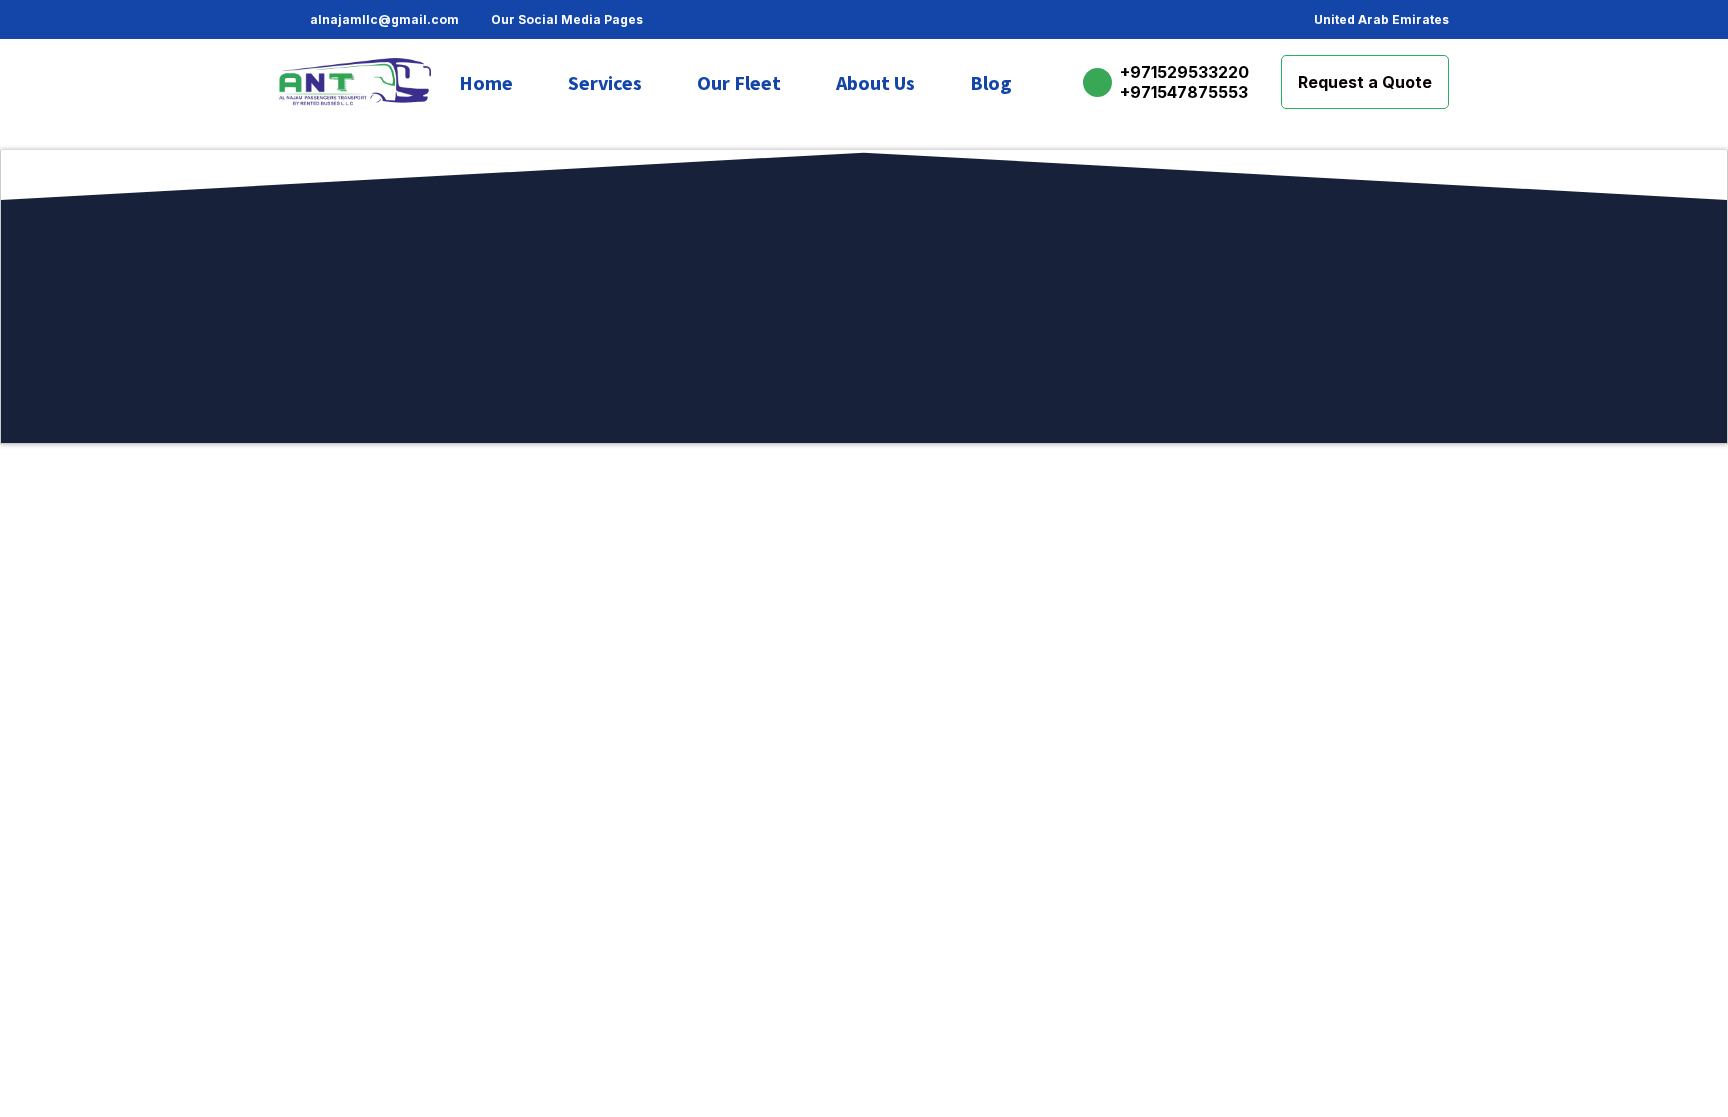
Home (486, 82)
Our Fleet (739, 82)
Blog (991, 82)
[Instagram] (688, 20)
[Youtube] (808, 20)
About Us (875, 82)
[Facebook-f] (658, 20)
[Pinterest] (718, 20)
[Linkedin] (778, 20)
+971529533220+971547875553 (1184, 82)
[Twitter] (748, 20)
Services (605, 82)
